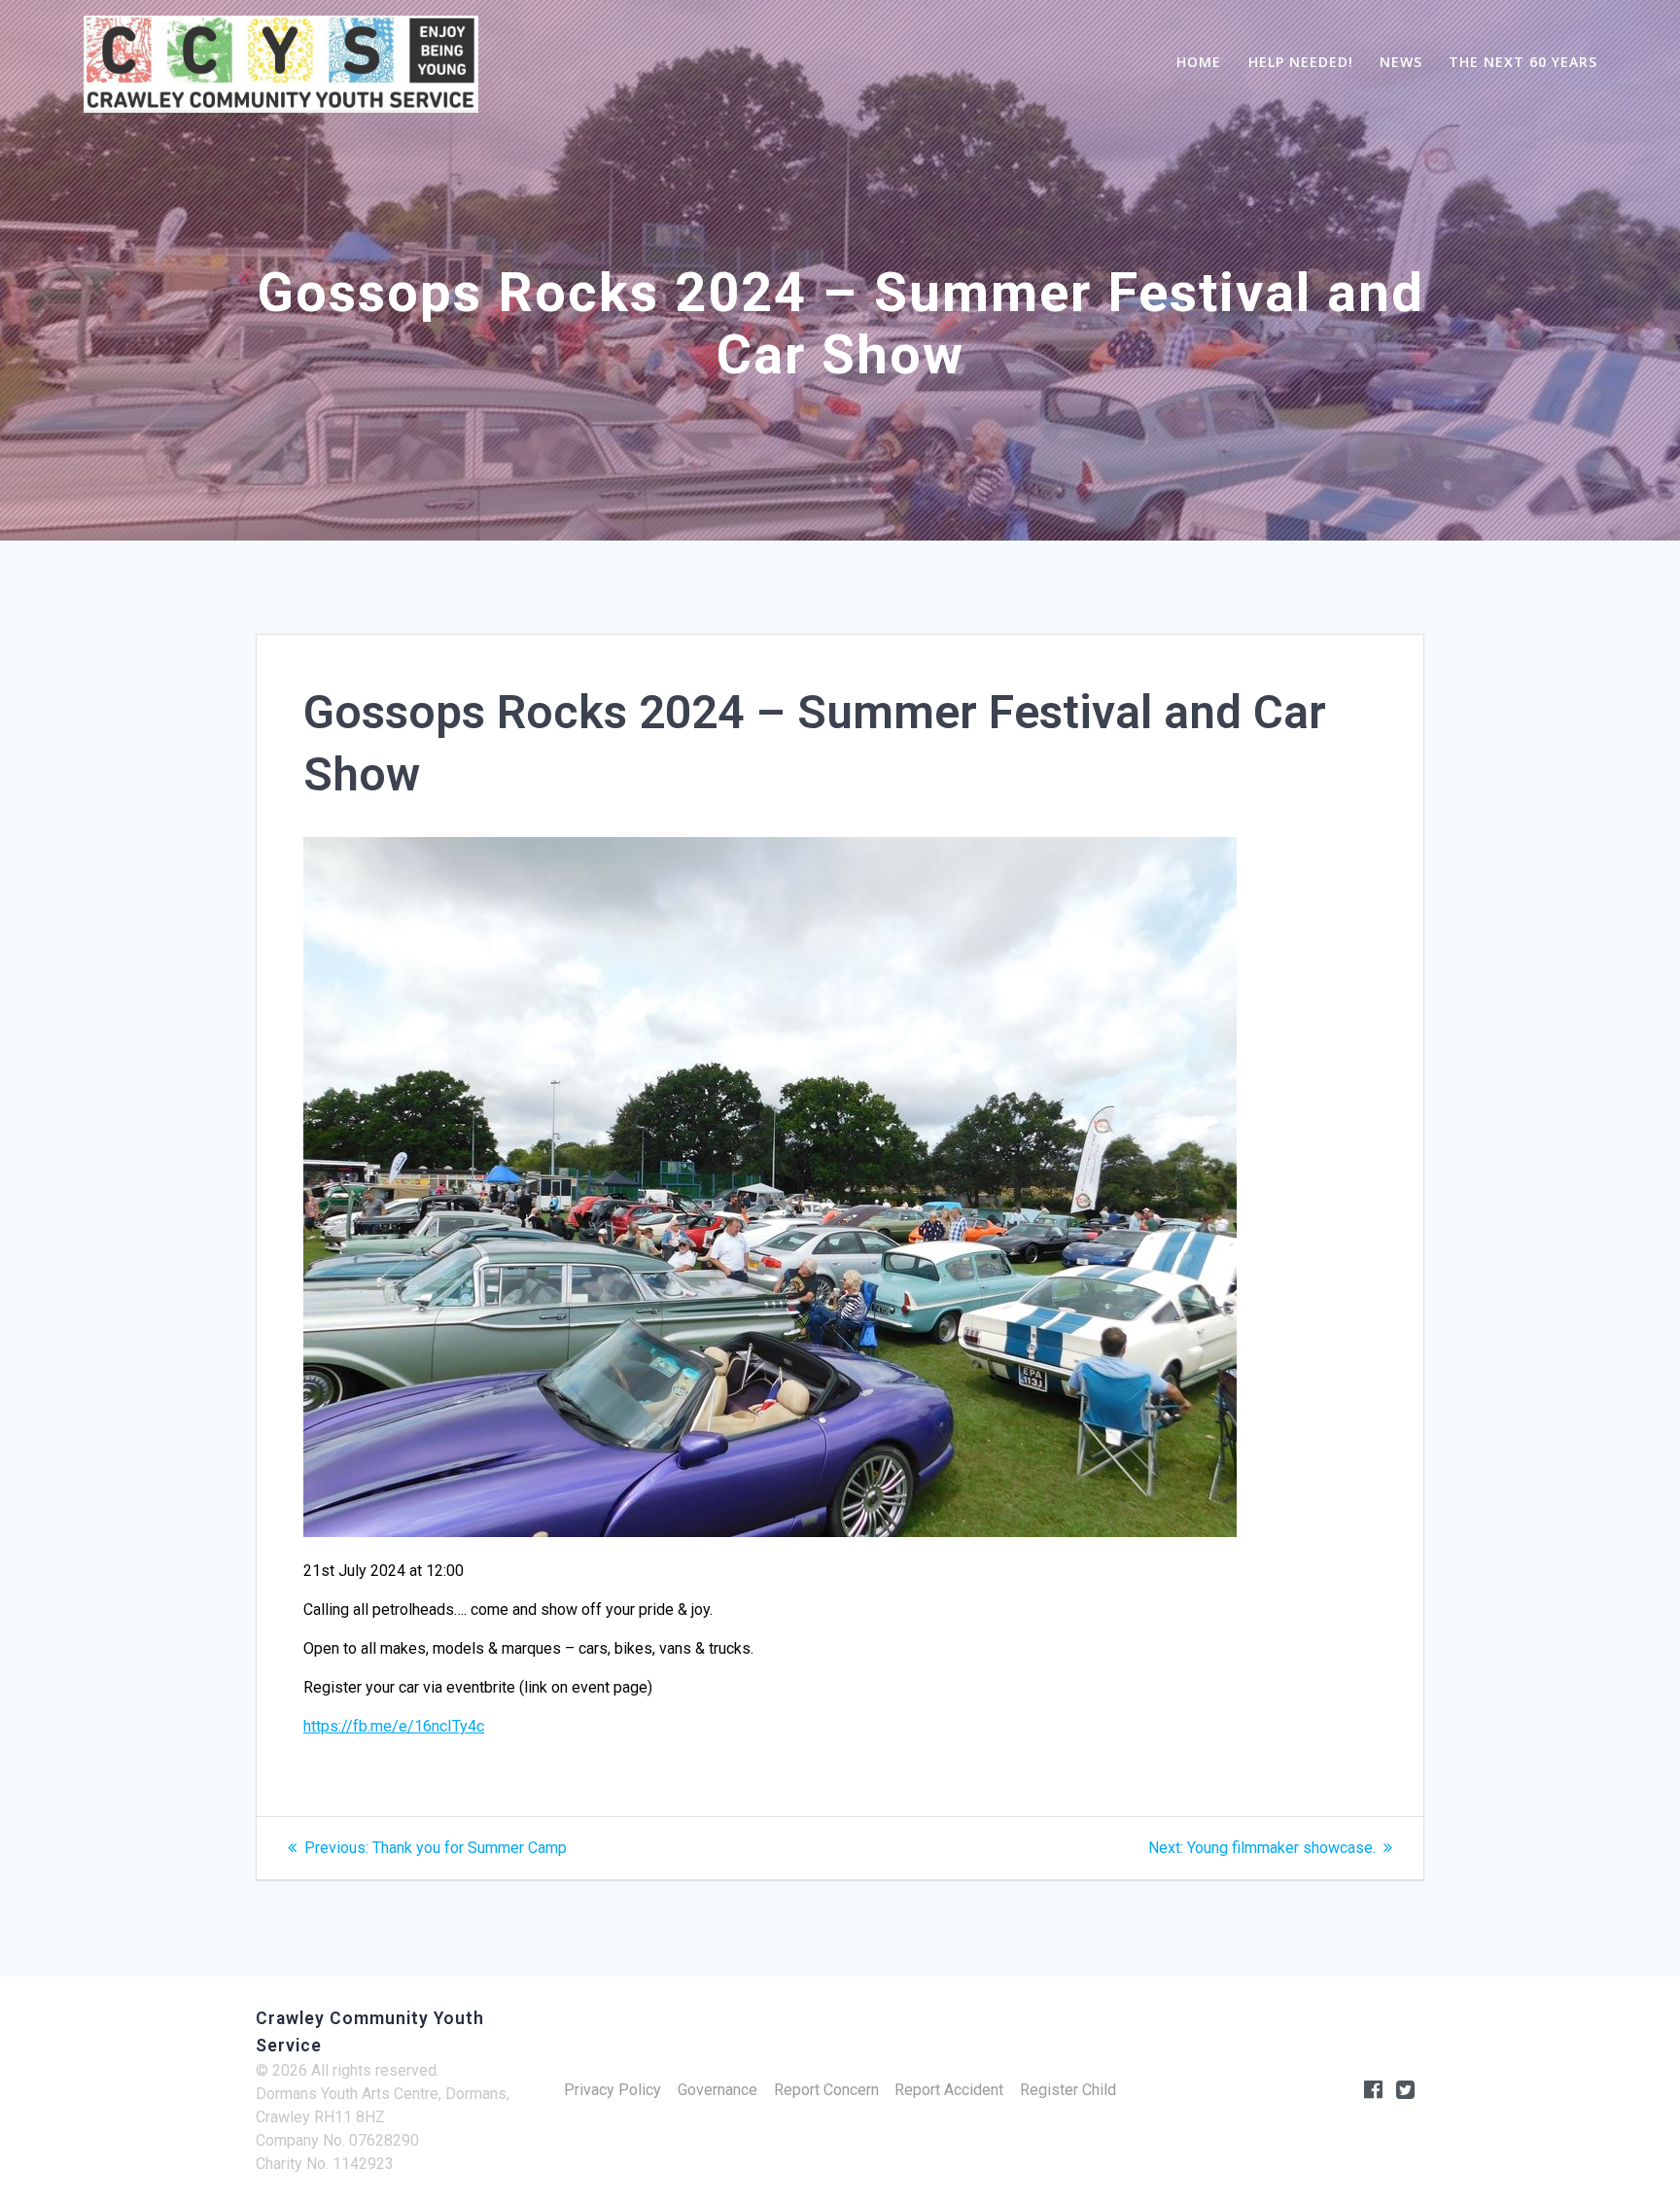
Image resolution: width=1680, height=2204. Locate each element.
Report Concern (826, 2090)
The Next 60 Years (1523, 62)
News (1401, 62)
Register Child (1068, 2090)
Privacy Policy (612, 2090)
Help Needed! (1301, 62)
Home (1199, 62)
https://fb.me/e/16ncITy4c (394, 1726)
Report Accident (949, 2090)
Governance (717, 2090)
